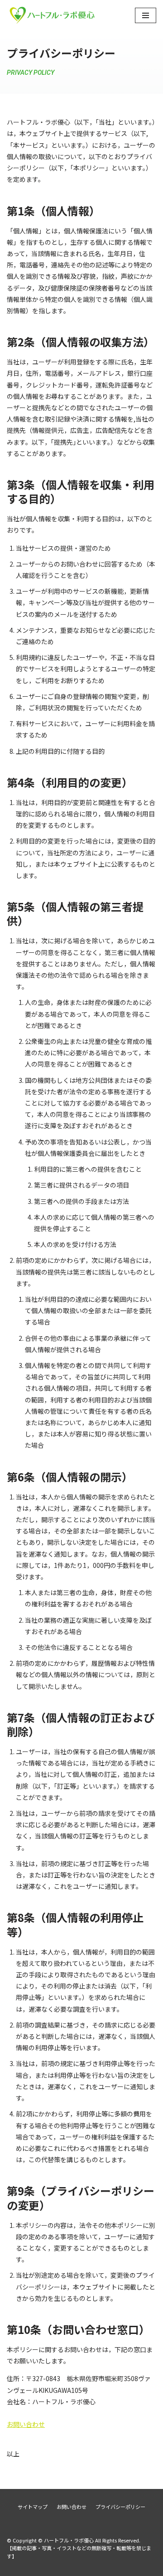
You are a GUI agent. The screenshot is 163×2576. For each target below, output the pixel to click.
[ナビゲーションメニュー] (146, 15)
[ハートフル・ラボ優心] (52, 15)
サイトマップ (33, 2507)
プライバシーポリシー (120, 2507)
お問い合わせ (26, 2424)
